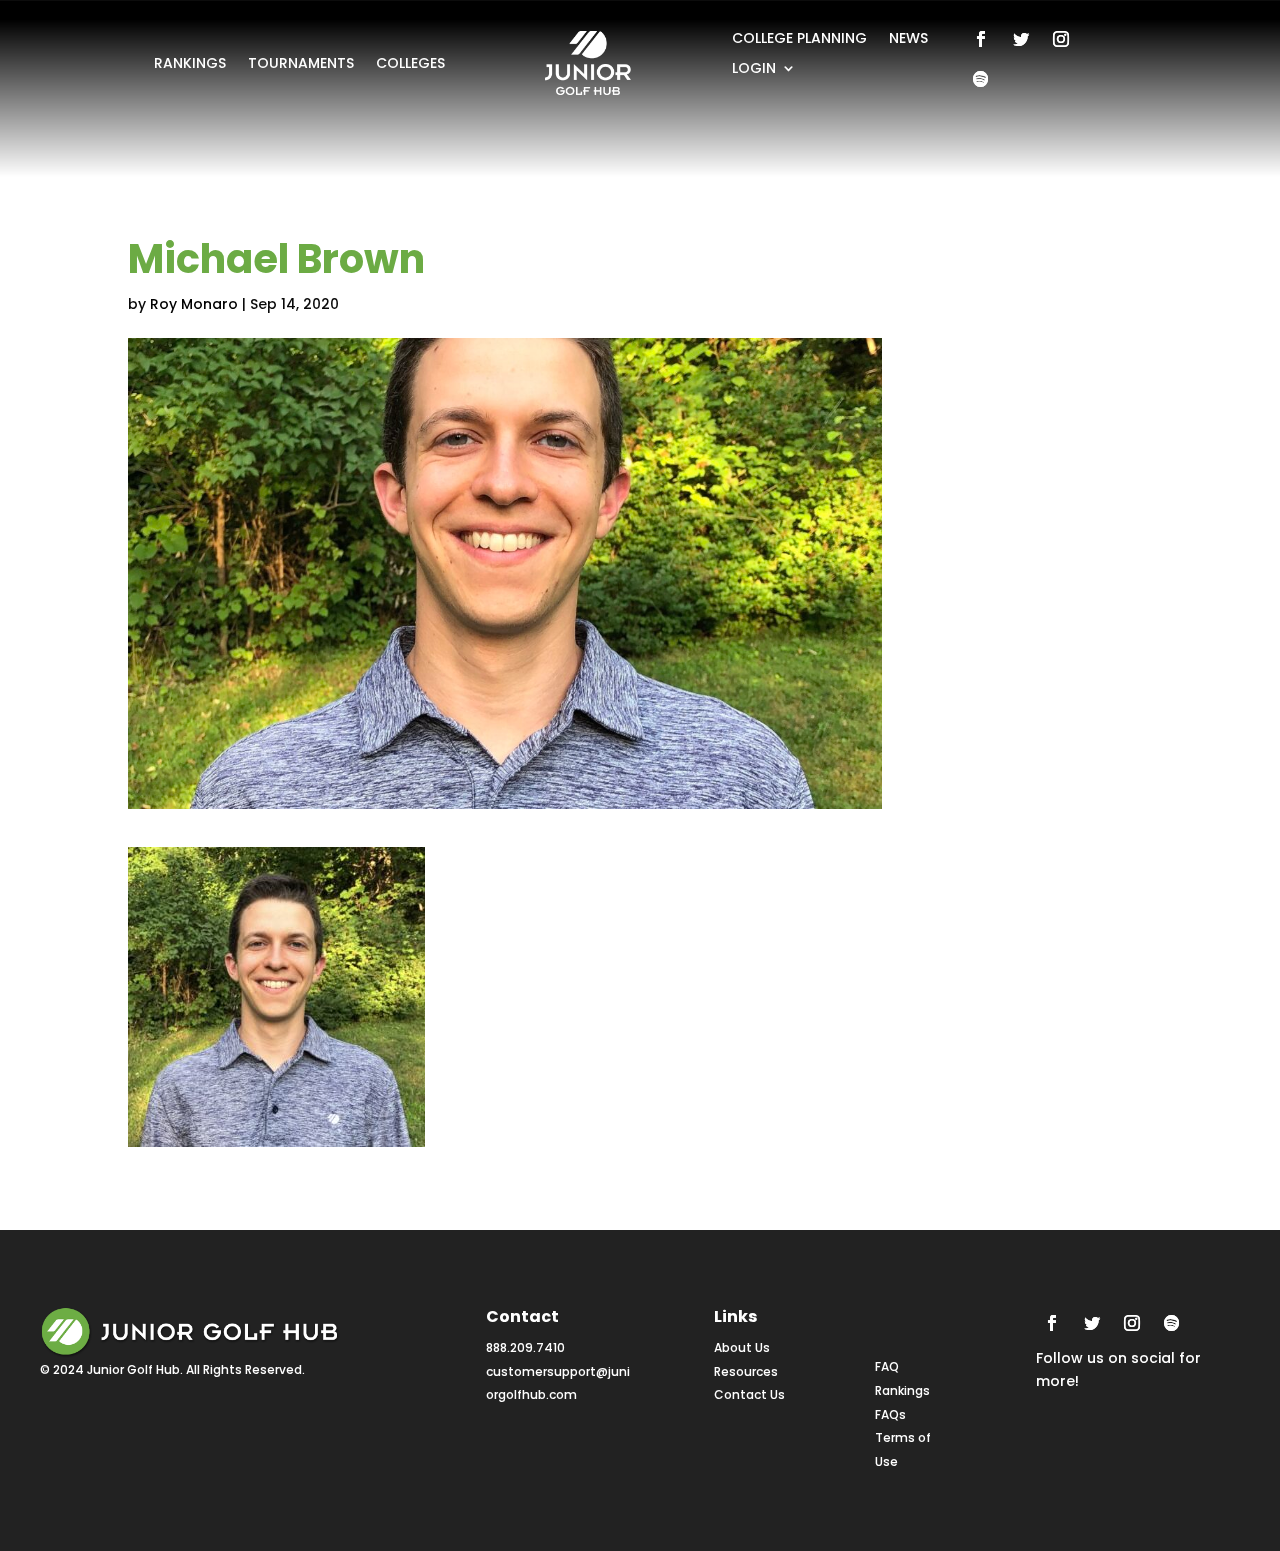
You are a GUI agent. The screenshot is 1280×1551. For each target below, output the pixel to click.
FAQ (887, 1366)
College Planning (799, 39)
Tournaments (301, 64)
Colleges (410, 64)
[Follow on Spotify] (981, 79)
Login (754, 69)
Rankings (190, 64)
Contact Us (749, 1394)
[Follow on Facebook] (981, 39)
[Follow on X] (1021, 39)
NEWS (908, 39)
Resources (746, 1371)
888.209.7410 (525, 1347)
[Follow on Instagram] (1061, 39)
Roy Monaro (194, 304)
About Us (742, 1347)
